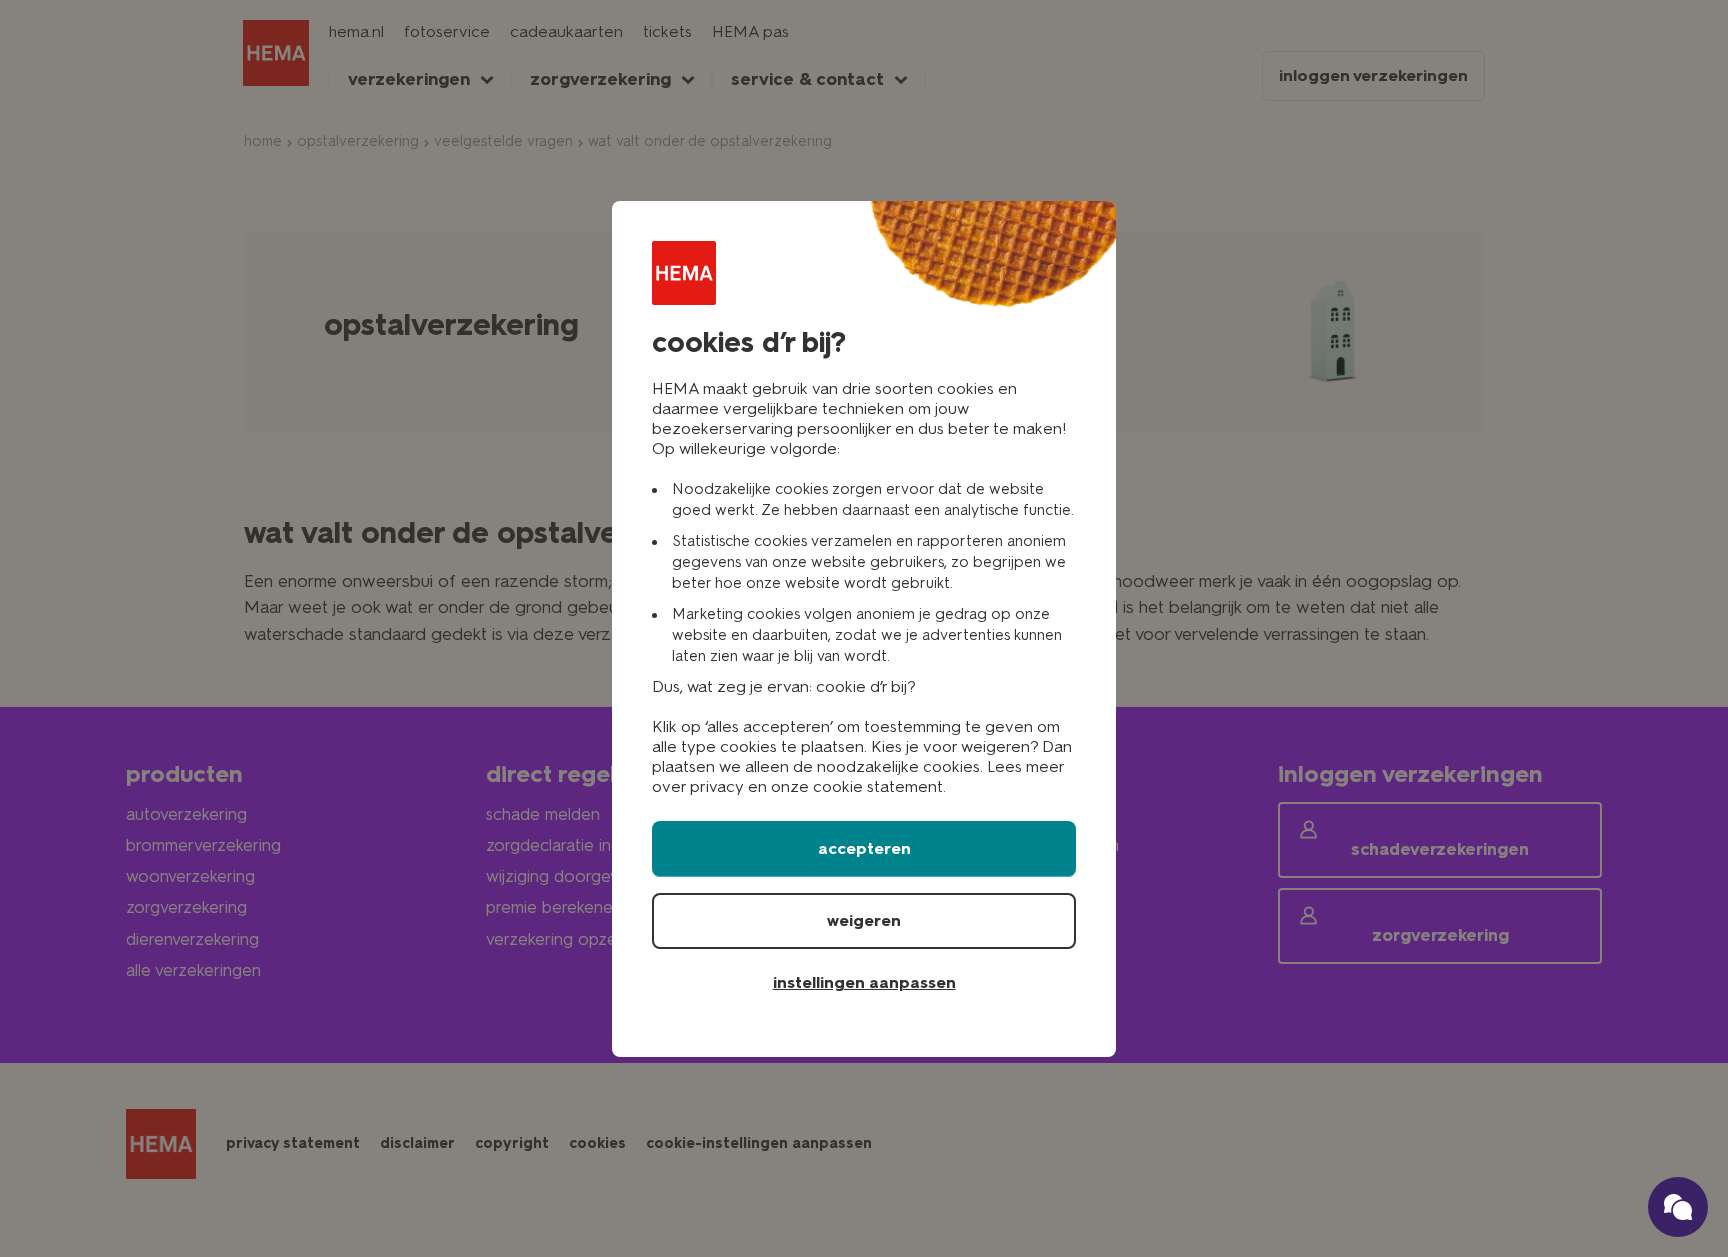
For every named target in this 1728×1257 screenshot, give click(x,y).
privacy (717, 786)
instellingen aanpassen (864, 982)
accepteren (864, 848)
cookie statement (878, 786)
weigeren (864, 920)
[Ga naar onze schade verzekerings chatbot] (1678, 1207)
